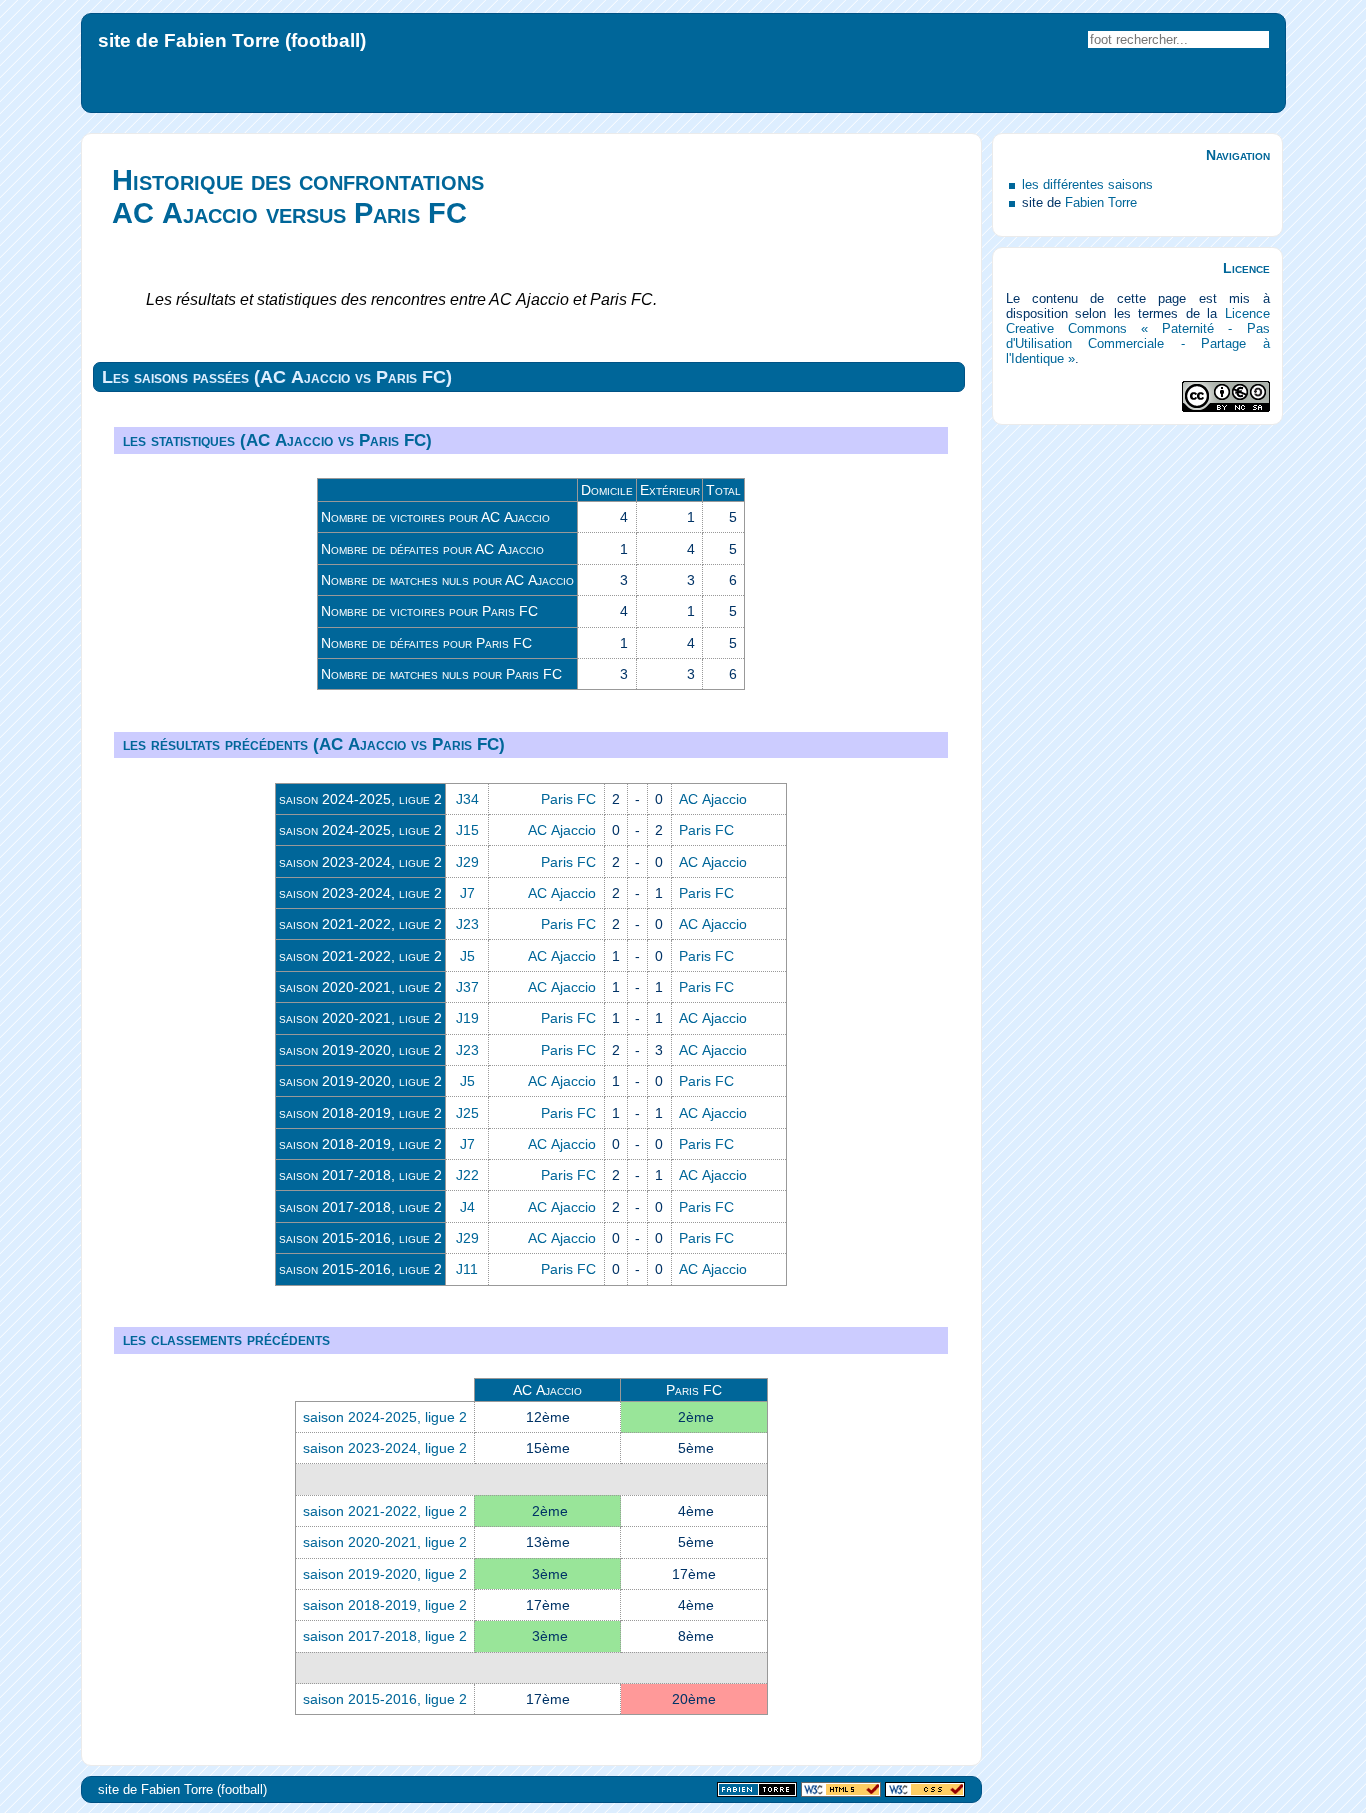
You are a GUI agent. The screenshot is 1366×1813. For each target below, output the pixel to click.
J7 (467, 893)
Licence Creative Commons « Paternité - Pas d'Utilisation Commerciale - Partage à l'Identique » (1138, 336)
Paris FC (568, 799)
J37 (467, 987)
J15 (467, 830)
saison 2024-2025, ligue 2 (360, 799)
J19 (467, 1018)
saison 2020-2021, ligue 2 (360, 987)
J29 (467, 862)
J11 (467, 1269)
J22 (467, 1175)
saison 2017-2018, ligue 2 (360, 1175)
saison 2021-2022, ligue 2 (360, 924)
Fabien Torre (1101, 202)
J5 (467, 956)
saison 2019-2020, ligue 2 (360, 1050)
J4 (467, 1207)
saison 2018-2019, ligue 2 (360, 1113)
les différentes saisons (1087, 184)
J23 (467, 924)
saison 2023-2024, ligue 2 (360, 862)
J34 (467, 799)
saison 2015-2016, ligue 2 (360, 1238)
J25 (467, 1113)
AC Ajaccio (713, 799)
